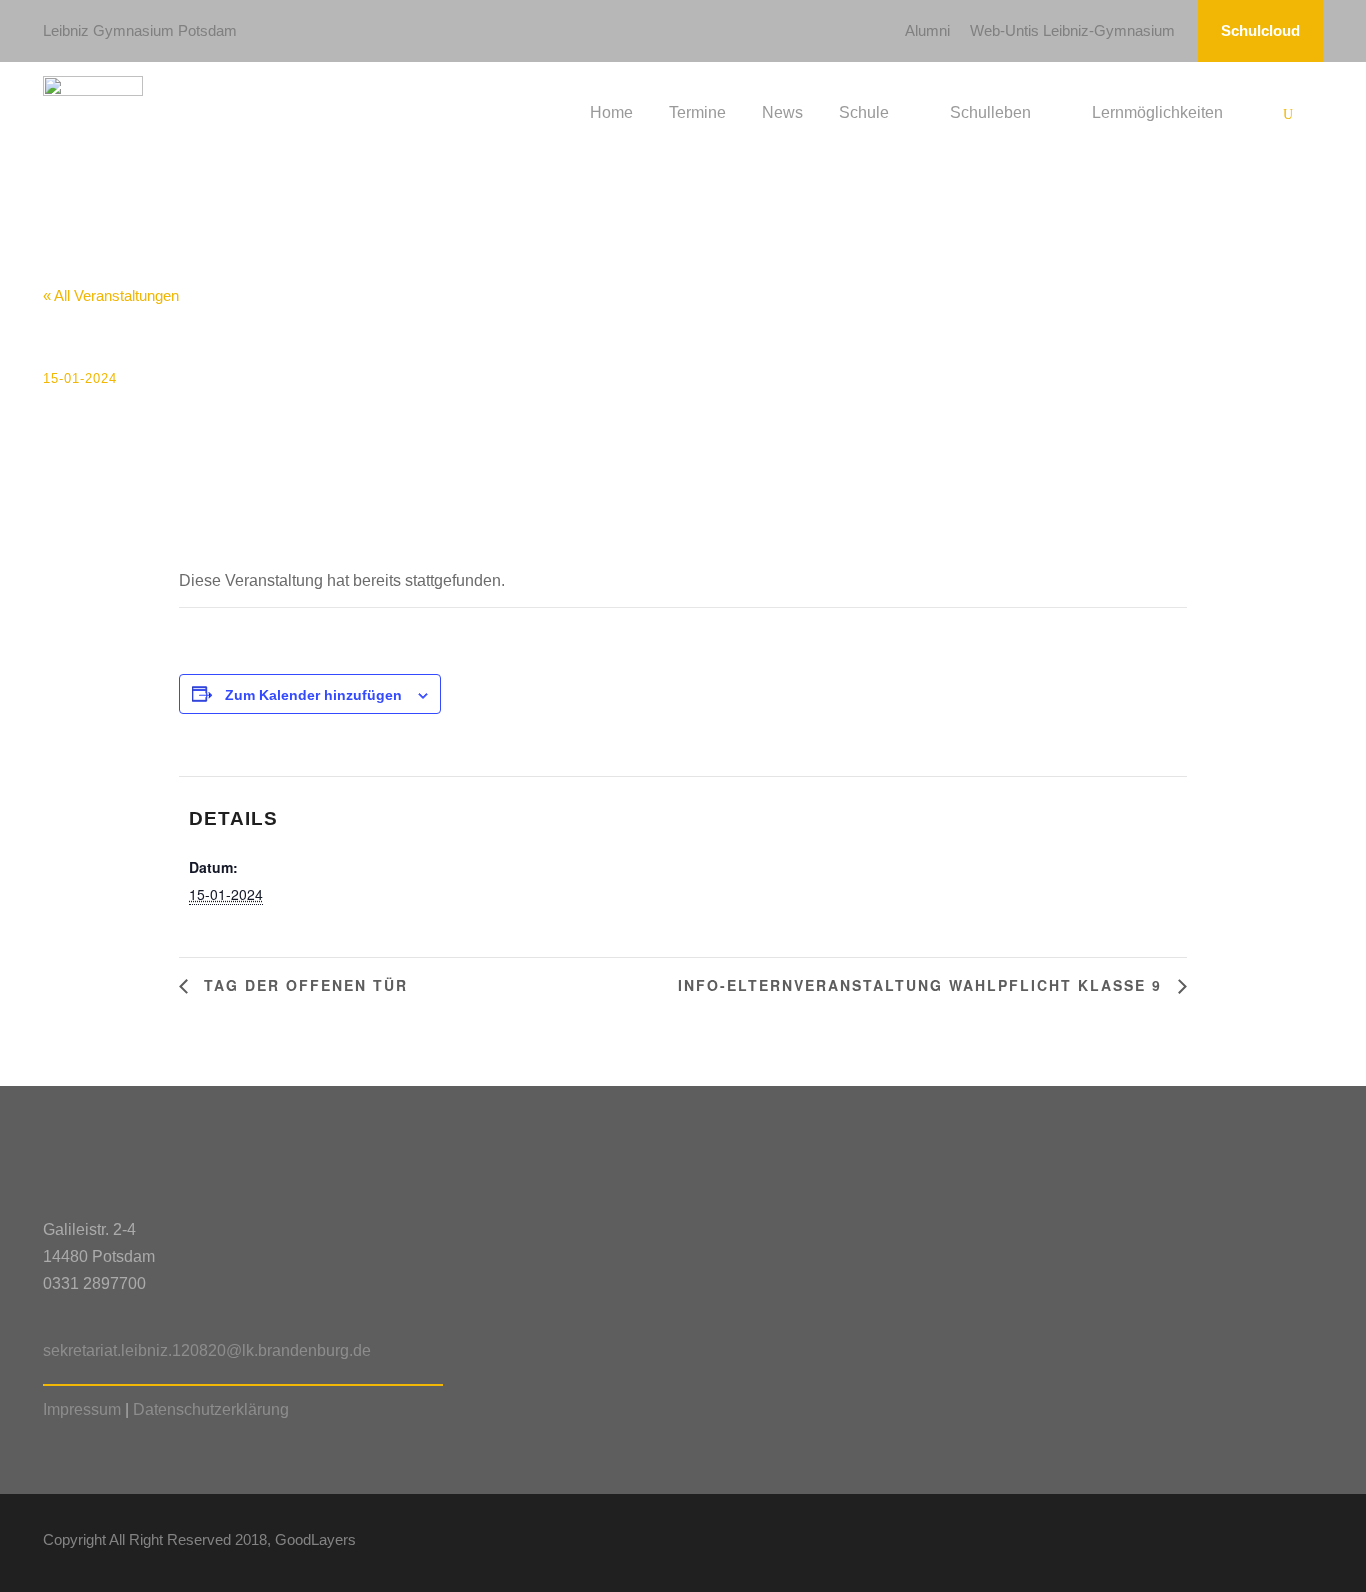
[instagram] (1315, 1543)
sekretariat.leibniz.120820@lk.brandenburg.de (207, 1350)
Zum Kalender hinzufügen (313, 695)
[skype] (1245, 1543)
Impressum (82, 1409)
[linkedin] (1210, 1543)
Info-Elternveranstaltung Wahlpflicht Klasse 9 (923, 985)
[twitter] (1280, 1543)
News (782, 112)
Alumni (927, 30)
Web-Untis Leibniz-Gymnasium (1072, 30)
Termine (697, 112)
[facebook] (1175, 1543)
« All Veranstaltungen (111, 295)
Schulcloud (1260, 30)
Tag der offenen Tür (303, 985)
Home (611, 112)
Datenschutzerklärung (211, 1409)
